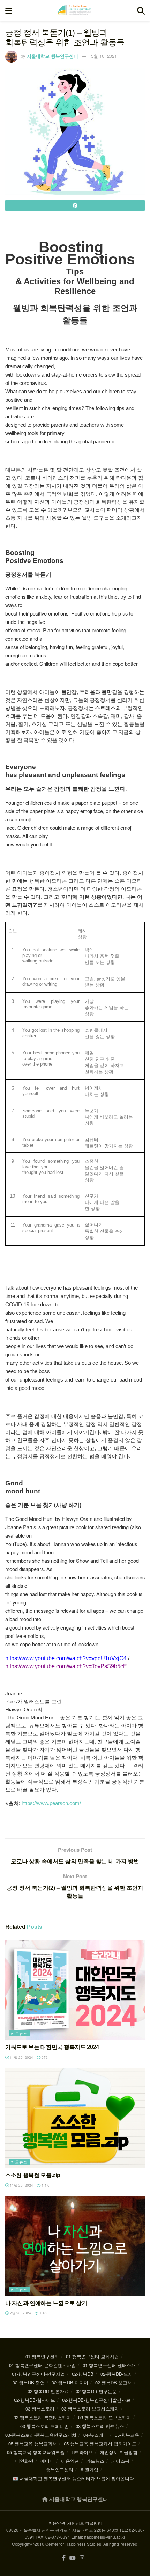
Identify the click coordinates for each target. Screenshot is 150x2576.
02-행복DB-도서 (117, 2374)
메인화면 (24, 2461)
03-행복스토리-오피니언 (44, 2426)
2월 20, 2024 (20, 2313)
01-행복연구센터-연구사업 (38, 2374)
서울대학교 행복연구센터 (52, 56)
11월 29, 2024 (21, 2057)
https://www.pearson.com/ (51, 1803)
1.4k (43, 2313)
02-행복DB (83, 2374)
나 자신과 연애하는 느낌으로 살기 (46, 2303)
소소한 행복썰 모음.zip (33, 2175)
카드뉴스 (19, 2033)
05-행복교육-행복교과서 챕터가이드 (100, 2443)
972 (44, 2057)
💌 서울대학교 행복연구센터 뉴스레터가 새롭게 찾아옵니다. (74, 2478)
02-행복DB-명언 (29, 2382)
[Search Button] (141, 10)
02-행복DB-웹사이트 (35, 2400)
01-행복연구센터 (42, 2356)
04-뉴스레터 (96, 2435)
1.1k (45, 2185)
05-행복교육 (127, 2435)
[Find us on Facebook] (64, 2558)
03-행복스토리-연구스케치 (105, 2417)
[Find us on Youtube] (73, 2558)
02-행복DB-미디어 (70, 2382)
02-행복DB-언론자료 (48, 2391)
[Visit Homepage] (75, 10)
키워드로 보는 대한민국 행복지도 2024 (52, 2047)
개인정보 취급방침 (119, 2452)
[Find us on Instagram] (82, 2558)
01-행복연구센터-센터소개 (109, 2365)
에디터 (47, 2461)
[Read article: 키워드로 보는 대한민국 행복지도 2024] (75, 1990)
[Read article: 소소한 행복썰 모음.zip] (75, 2118)
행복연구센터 (60, 2470)
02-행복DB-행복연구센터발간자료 (96, 2400)
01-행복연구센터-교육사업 (92, 2356)
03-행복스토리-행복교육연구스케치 (41, 2435)
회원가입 (89, 2470)
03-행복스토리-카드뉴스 (100, 2426)
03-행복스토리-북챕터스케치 (42, 2417)
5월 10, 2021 (104, 56)
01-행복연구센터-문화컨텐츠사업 (42, 2365)
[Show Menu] (9, 10)
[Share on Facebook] (75, 206)
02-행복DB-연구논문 (96, 2391)
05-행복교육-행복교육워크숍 (36, 2452)
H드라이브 (82, 2452)
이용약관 (70, 2461)
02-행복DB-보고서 (114, 2382)
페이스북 (120, 2461)
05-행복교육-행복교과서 (33, 2443)
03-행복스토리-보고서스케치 (90, 2409)
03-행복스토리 (40, 2409)
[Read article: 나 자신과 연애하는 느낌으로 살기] (75, 2246)
